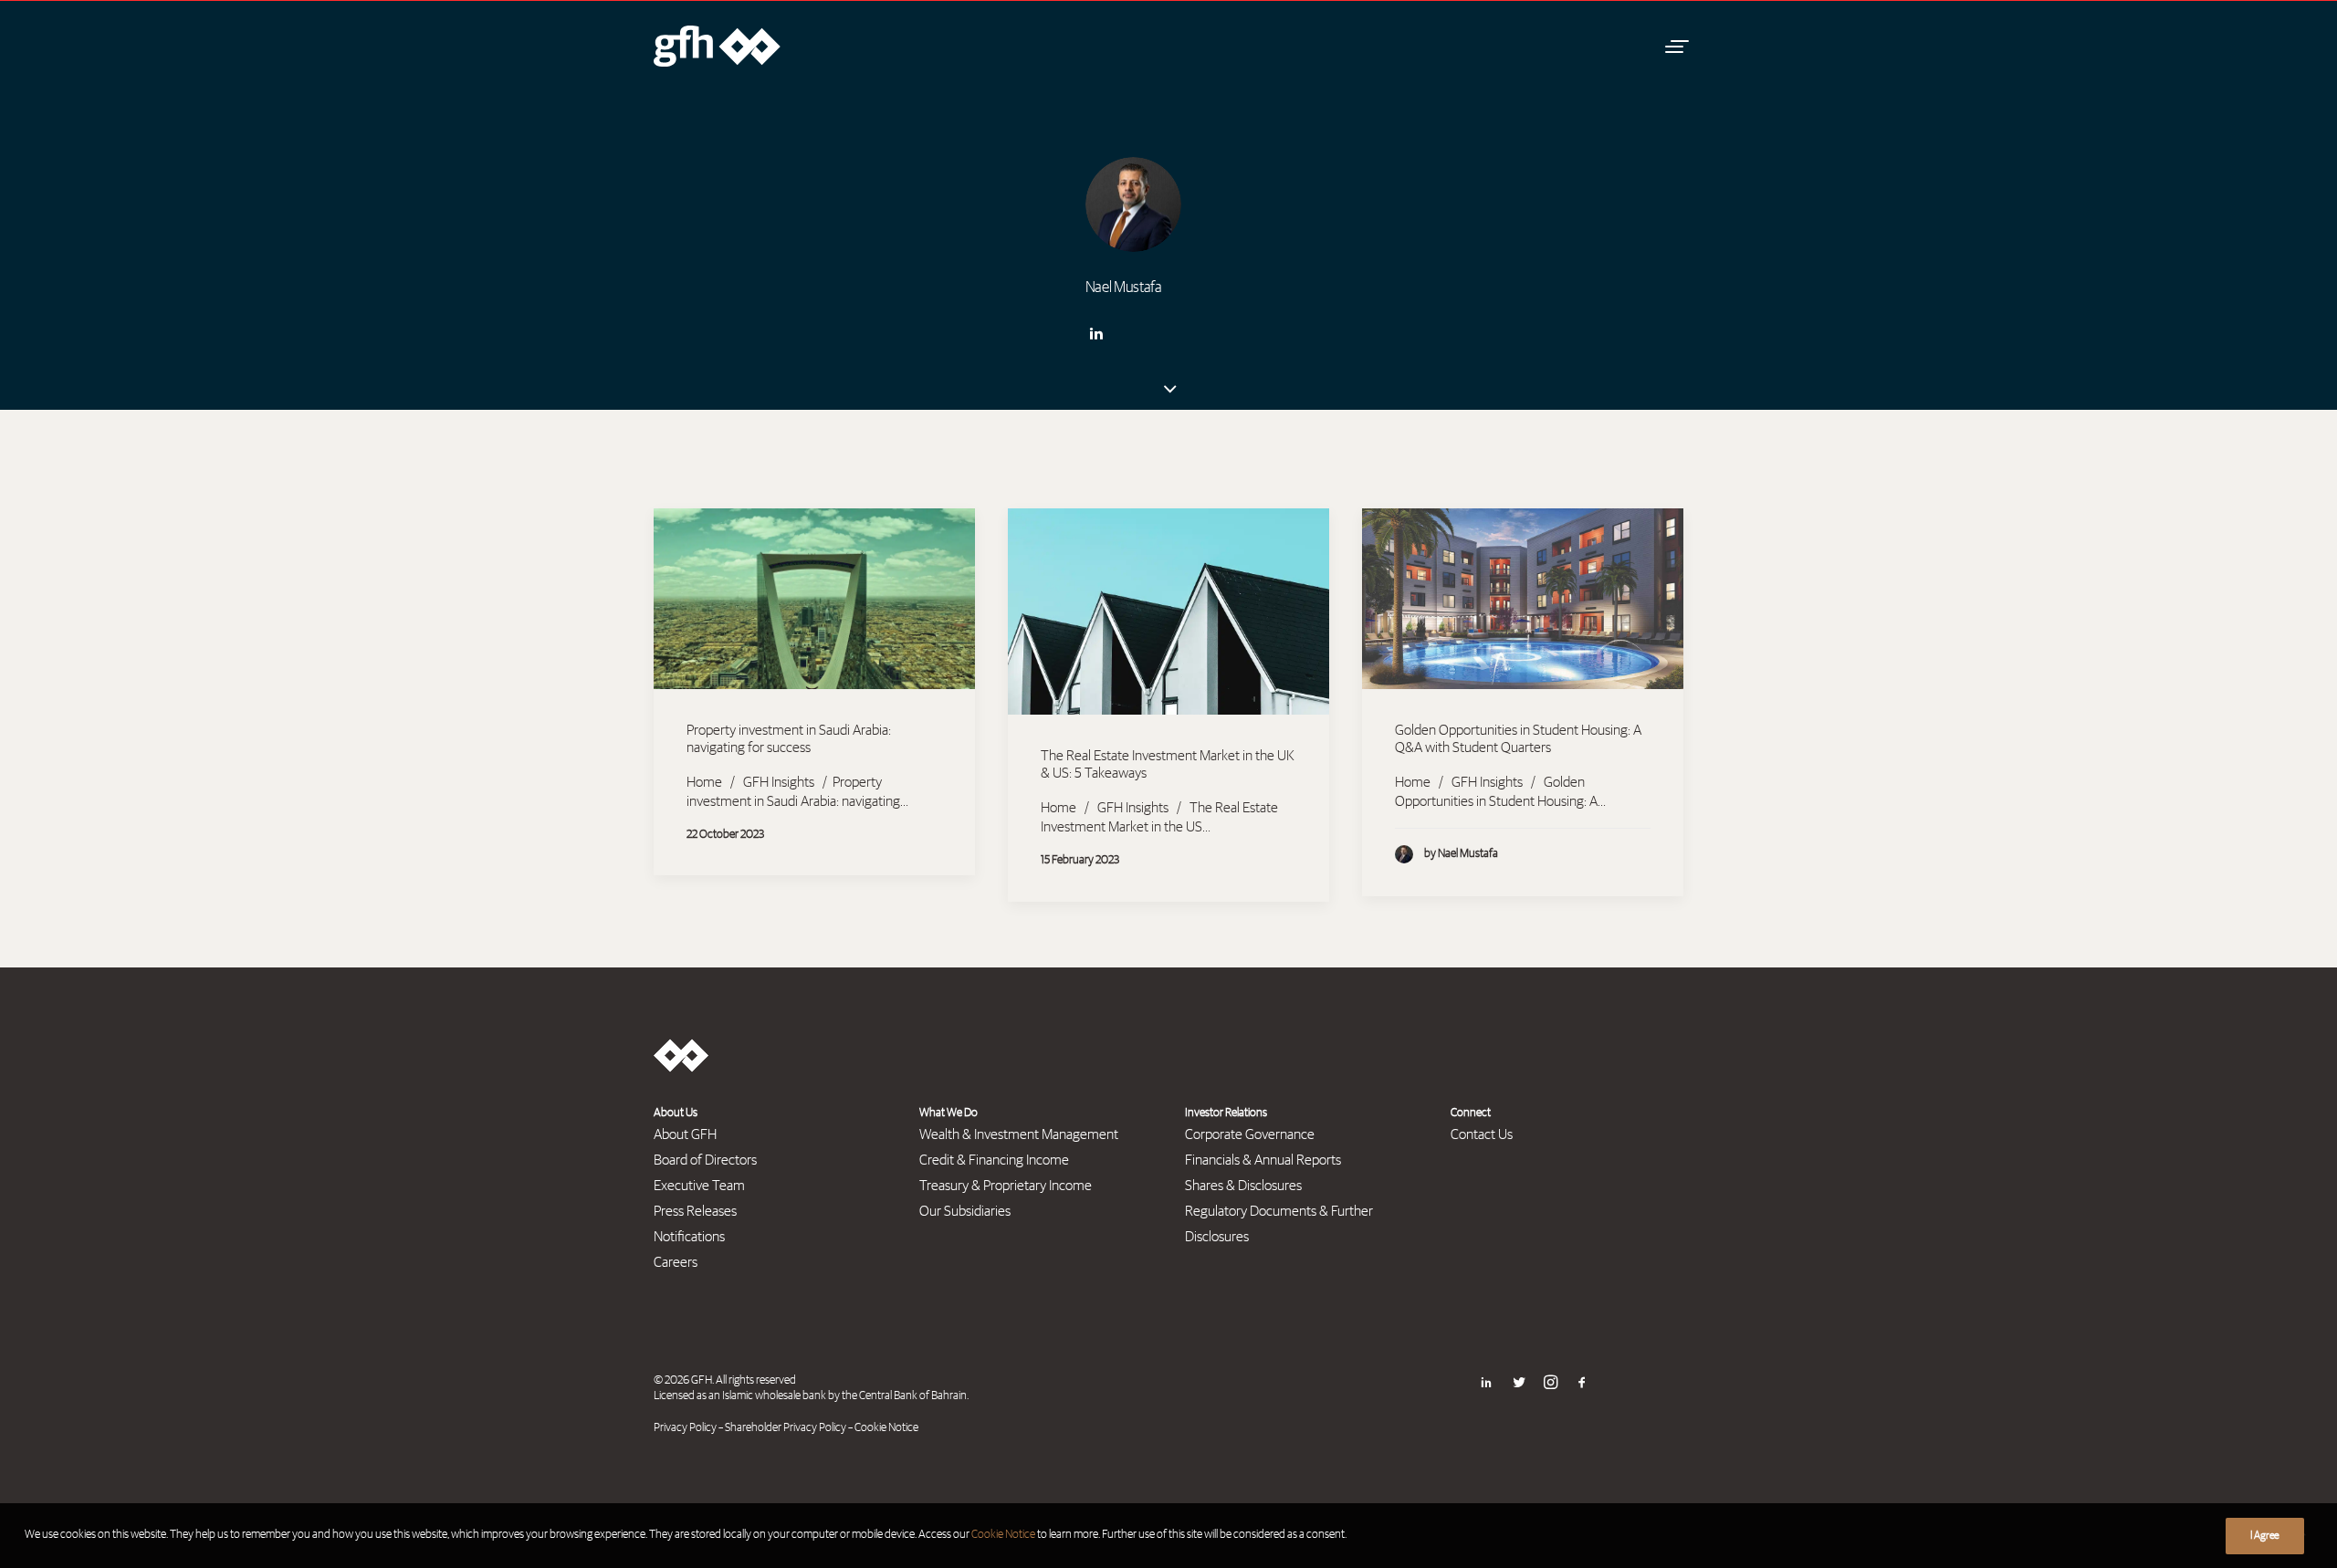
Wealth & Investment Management (1019, 1134)
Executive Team (699, 1186)
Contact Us (1482, 1134)
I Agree (2265, 1536)
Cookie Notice (886, 1428)
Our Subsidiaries (965, 1211)
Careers (676, 1262)
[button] (1674, 46)
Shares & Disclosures (1243, 1186)
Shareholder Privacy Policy (786, 1428)
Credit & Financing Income (994, 1160)
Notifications (689, 1237)
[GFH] (717, 46)
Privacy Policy (685, 1428)
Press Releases (695, 1211)
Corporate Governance (1250, 1134)
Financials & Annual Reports (1263, 1160)
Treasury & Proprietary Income (1006, 1186)
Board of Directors (705, 1160)
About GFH (685, 1134)
